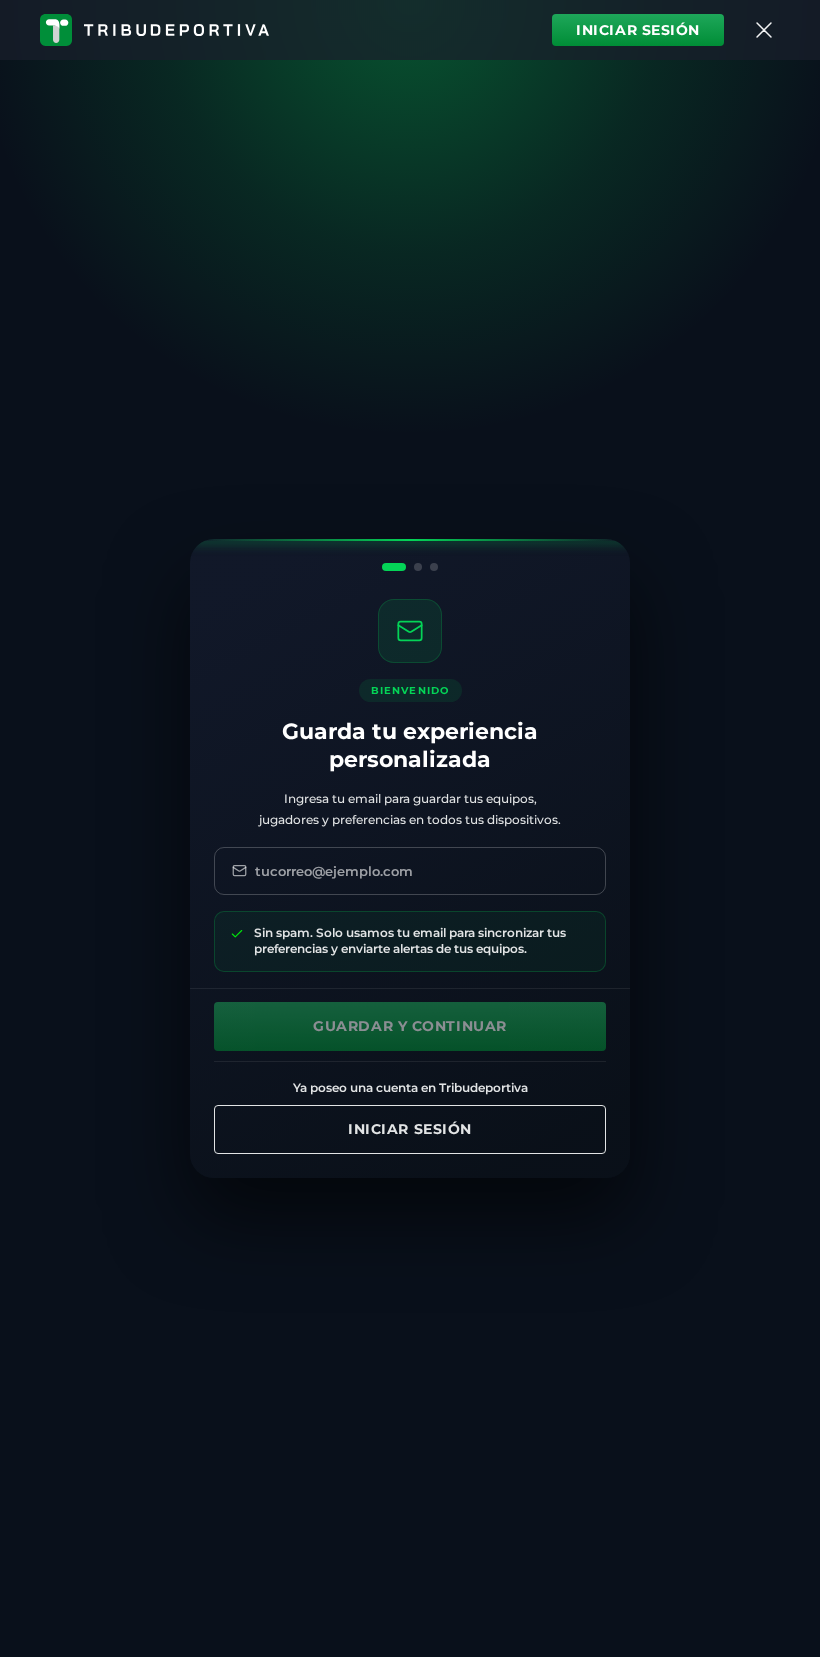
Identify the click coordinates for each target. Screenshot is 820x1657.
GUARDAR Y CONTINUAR (410, 1026)
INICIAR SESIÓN (638, 30)
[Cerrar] (764, 30)
